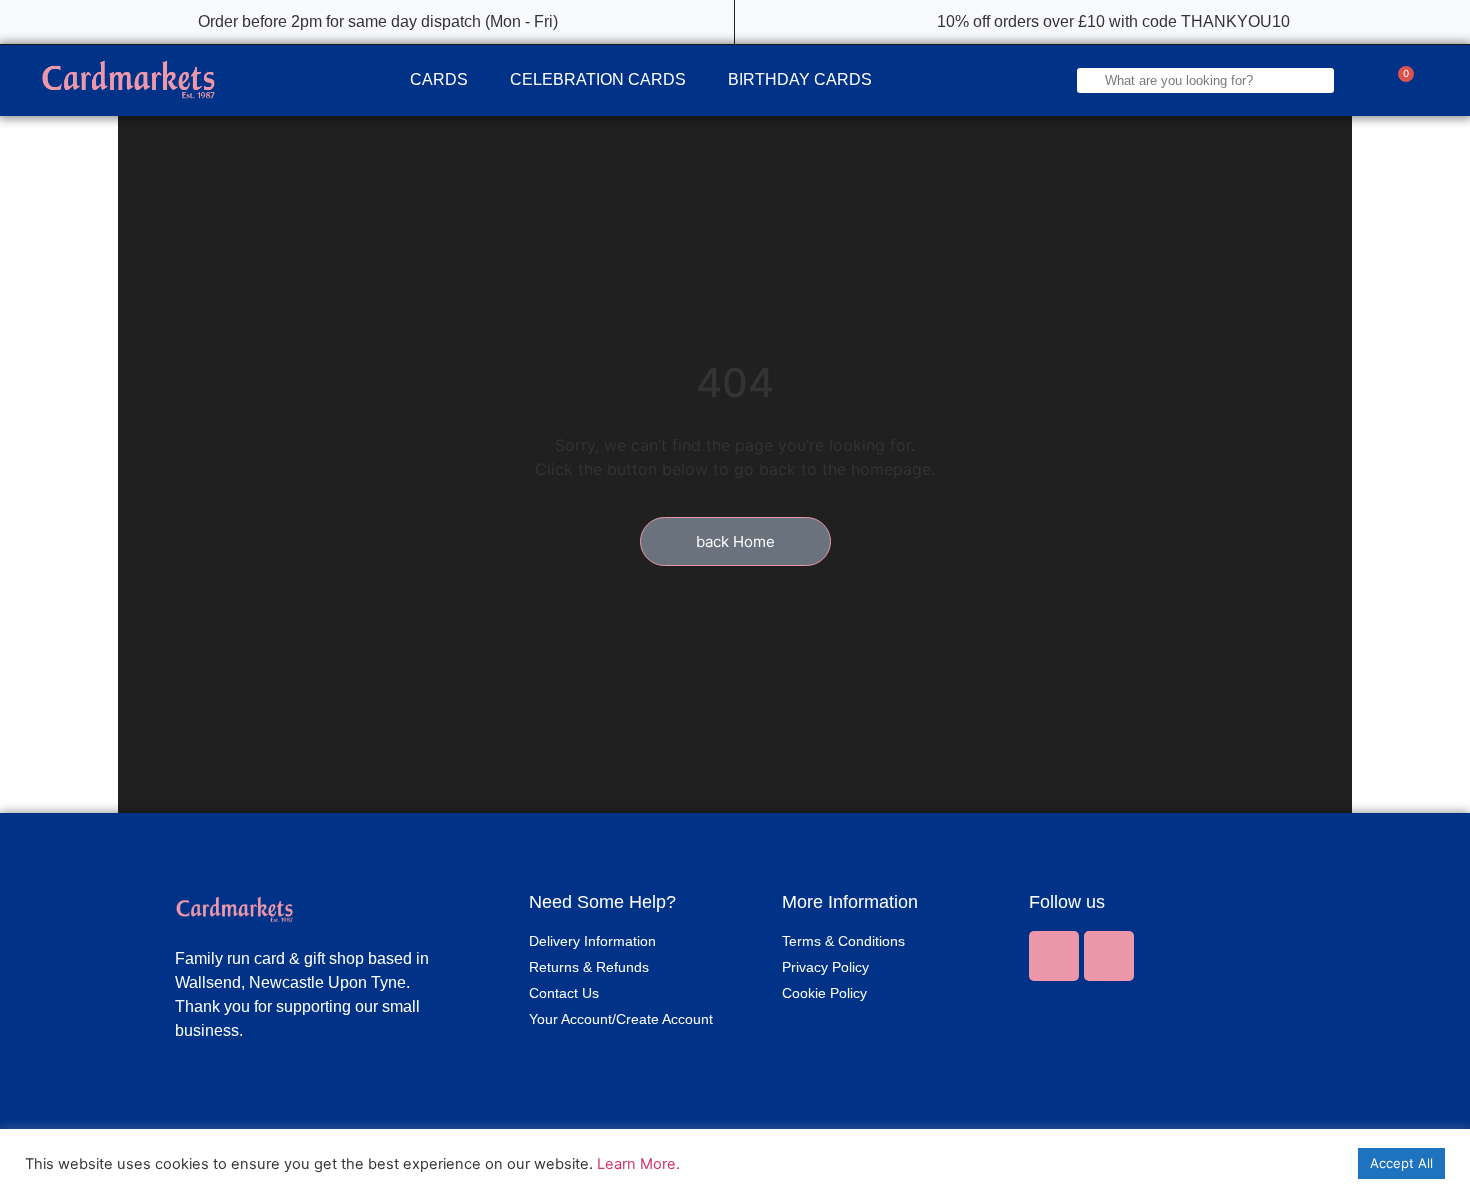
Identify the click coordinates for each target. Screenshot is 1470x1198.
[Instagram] (1109, 956)
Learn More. (638, 1164)
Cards (439, 79)
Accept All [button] (1401, 1163)
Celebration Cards (598, 79)
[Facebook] (1054, 956)
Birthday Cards (800, 79)
